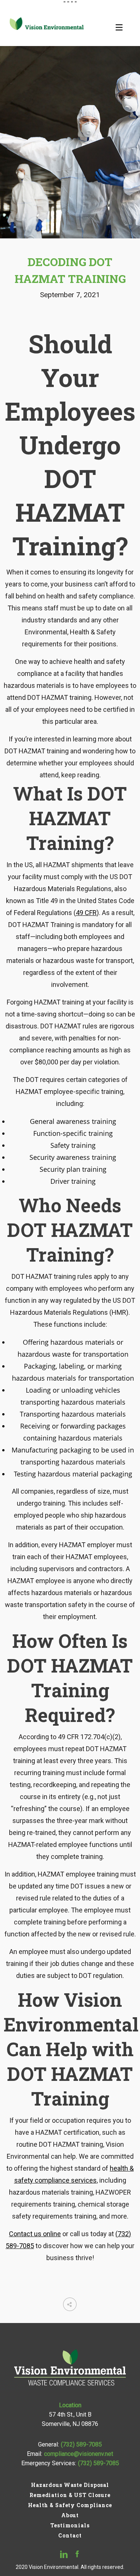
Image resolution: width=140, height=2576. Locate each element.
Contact (70, 2535)
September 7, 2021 (70, 295)
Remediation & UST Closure (70, 2495)
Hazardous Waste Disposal (70, 2485)
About (70, 2515)
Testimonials (70, 2525)
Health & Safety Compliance (70, 2505)
